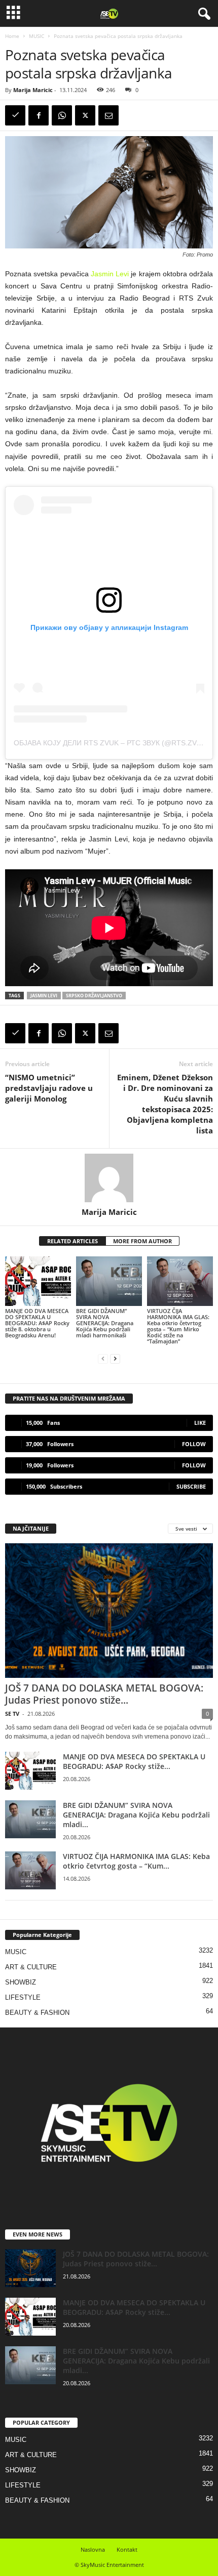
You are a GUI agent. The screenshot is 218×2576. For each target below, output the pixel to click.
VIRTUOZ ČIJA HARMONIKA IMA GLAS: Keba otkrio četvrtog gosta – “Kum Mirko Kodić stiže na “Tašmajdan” (178, 1326)
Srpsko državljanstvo (94, 996)
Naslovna (93, 2549)
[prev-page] (103, 1358)
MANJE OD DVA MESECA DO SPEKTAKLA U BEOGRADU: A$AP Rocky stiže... (134, 1761)
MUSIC (37, 36)
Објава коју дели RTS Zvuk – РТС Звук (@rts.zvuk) (111, 743)
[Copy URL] (15, 115)
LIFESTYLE (23, 1997)
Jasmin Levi (111, 274)
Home (12, 36)
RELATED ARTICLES (72, 1241)
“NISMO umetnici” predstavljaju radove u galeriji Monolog (49, 1088)
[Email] (108, 115)
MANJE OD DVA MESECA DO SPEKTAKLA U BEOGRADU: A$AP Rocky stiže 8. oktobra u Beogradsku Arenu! (37, 1323)
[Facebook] (39, 115)
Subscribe (191, 1486)
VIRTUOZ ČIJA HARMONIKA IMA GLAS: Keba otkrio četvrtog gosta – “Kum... (136, 1861)
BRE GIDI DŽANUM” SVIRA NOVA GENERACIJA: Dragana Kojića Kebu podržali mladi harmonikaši (105, 1323)
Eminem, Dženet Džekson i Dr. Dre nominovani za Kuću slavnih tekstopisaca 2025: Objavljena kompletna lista (165, 1104)
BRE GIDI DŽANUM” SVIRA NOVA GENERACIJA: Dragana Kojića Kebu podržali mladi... (136, 1815)
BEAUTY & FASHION (37, 2013)
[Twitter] (85, 115)
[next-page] (115, 1358)
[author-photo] (109, 1178)
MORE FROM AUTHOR (142, 1241)
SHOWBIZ (21, 1982)
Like (200, 1423)
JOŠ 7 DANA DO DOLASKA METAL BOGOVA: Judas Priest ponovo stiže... (104, 1694)
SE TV (12, 1714)
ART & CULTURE (31, 1967)
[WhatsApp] (62, 115)
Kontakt (127, 2549)
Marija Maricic (33, 90)
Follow (194, 1444)
